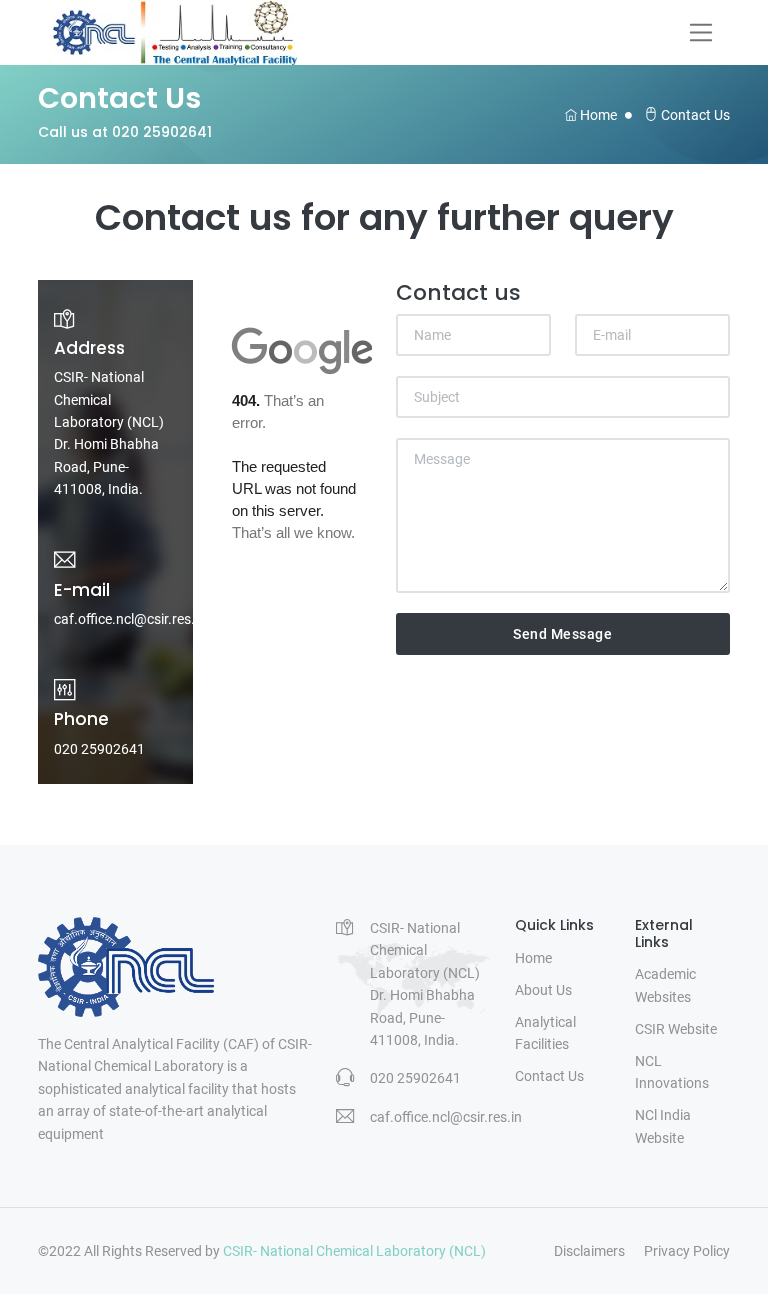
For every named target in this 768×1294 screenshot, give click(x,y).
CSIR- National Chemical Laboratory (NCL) (354, 1251)
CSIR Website (676, 1029)
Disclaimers (589, 1251)
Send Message (562, 634)
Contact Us (549, 1076)
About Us (543, 990)
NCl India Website (663, 1126)
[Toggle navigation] (701, 32)
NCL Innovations (672, 1072)
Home (597, 115)
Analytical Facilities (545, 1033)
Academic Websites (665, 985)
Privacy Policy (687, 1251)
